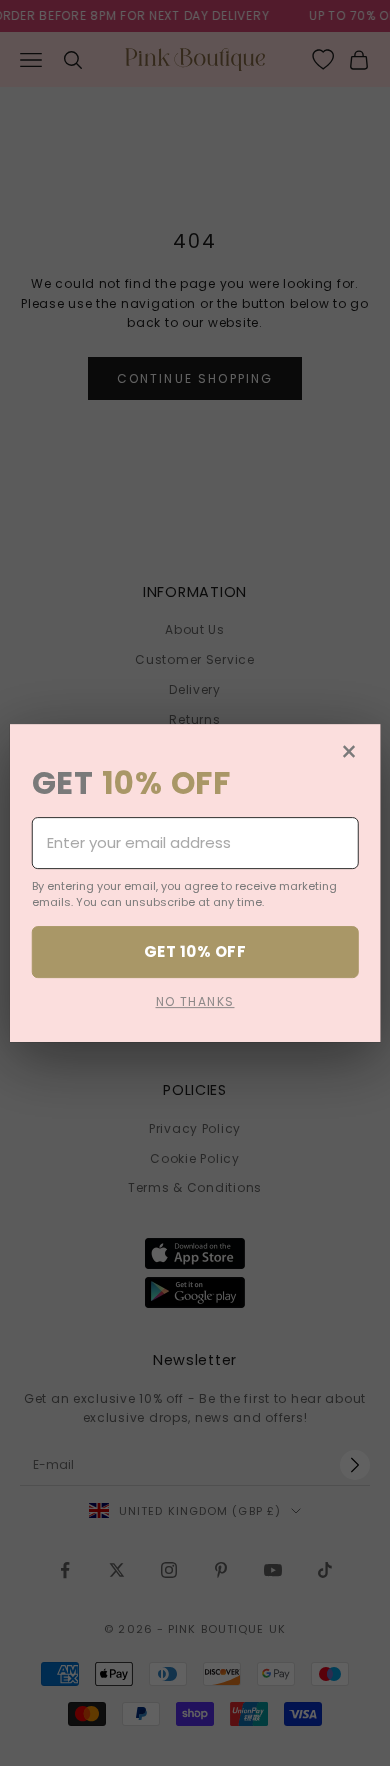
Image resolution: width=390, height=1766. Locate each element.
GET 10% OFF (195, 951)
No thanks (195, 1001)
